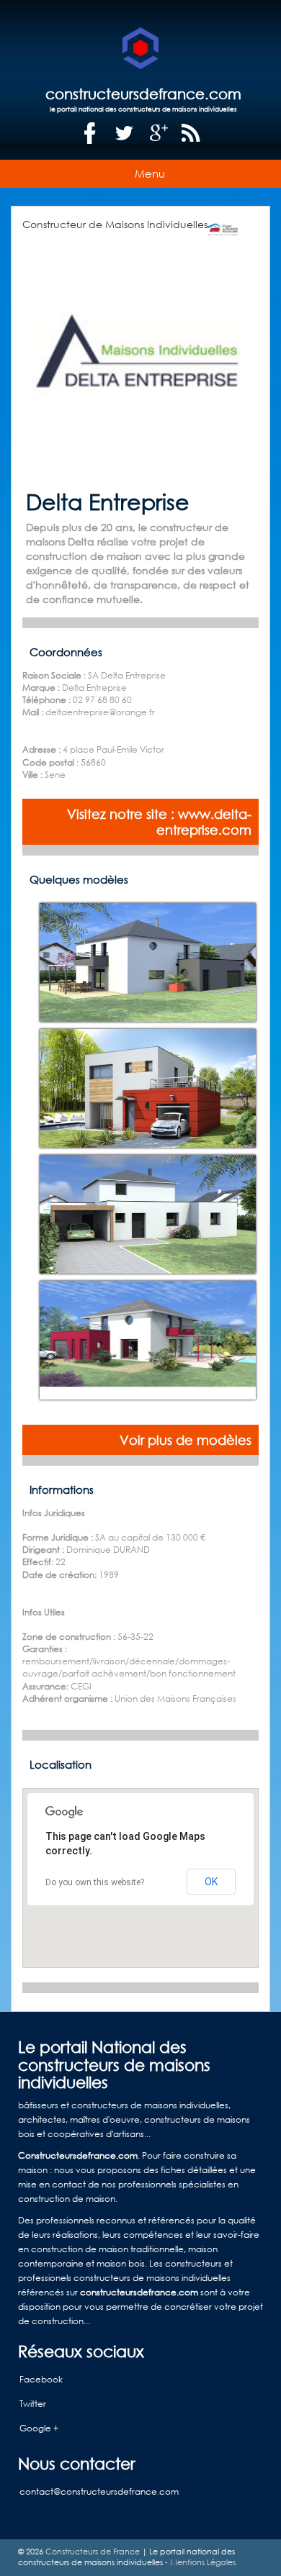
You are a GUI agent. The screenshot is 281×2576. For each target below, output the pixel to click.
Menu (150, 173)
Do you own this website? (95, 1882)
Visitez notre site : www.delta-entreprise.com (159, 822)
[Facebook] (90, 133)
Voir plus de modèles (186, 1440)
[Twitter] (125, 133)
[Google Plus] (159, 133)
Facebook (41, 2379)
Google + (39, 2428)
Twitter (33, 2404)
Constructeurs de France (93, 2552)
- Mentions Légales (199, 2562)
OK (211, 1882)
